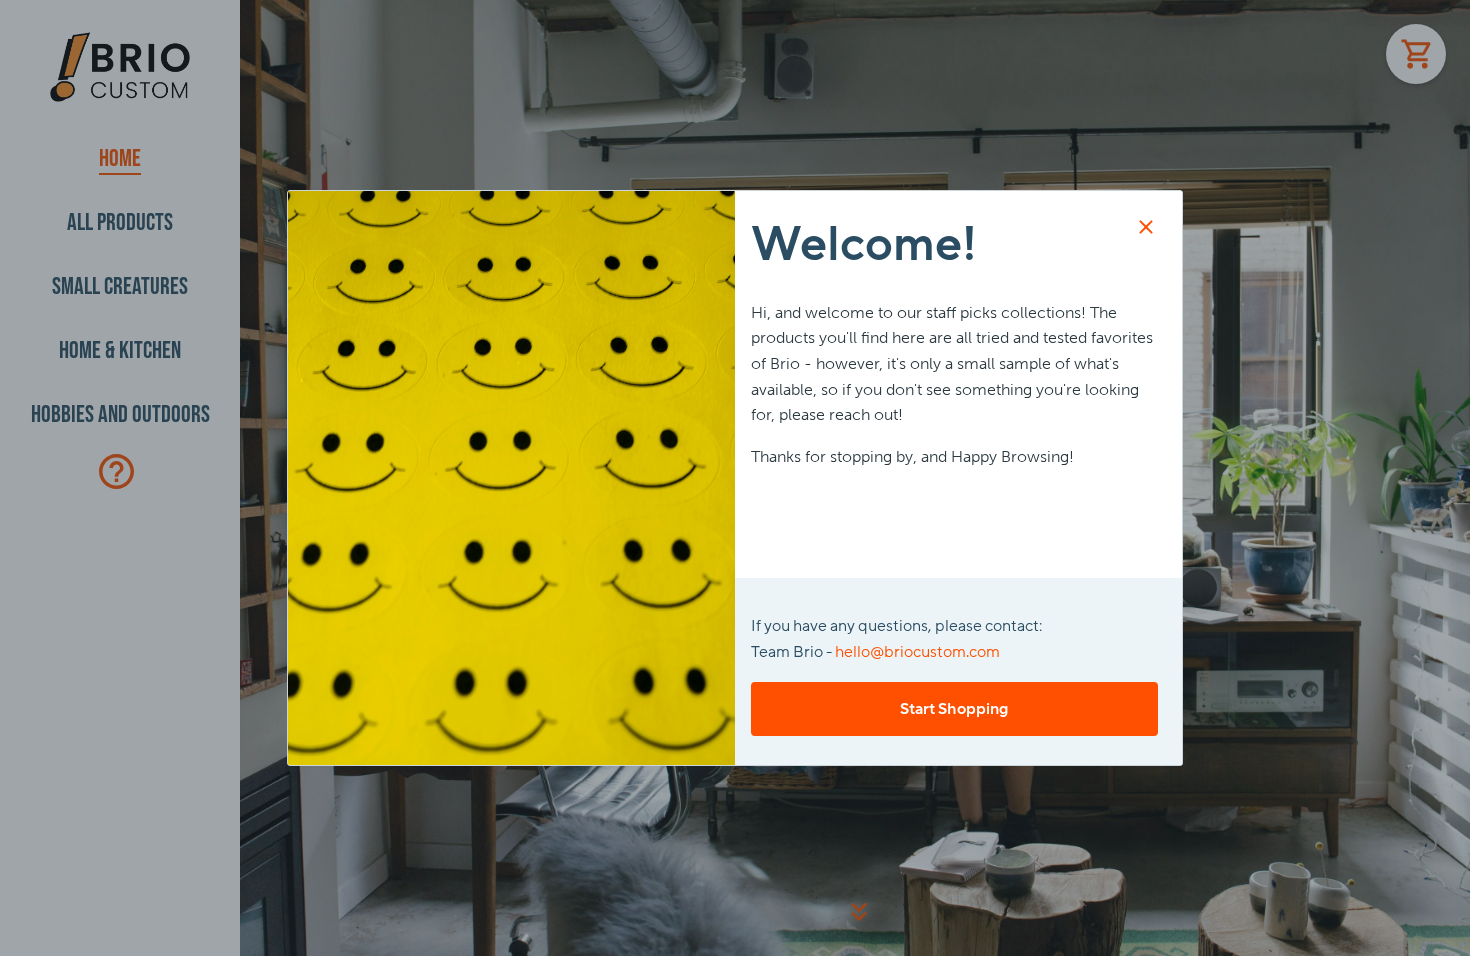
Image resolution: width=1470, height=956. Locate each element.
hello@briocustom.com (917, 652)
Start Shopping (954, 709)
